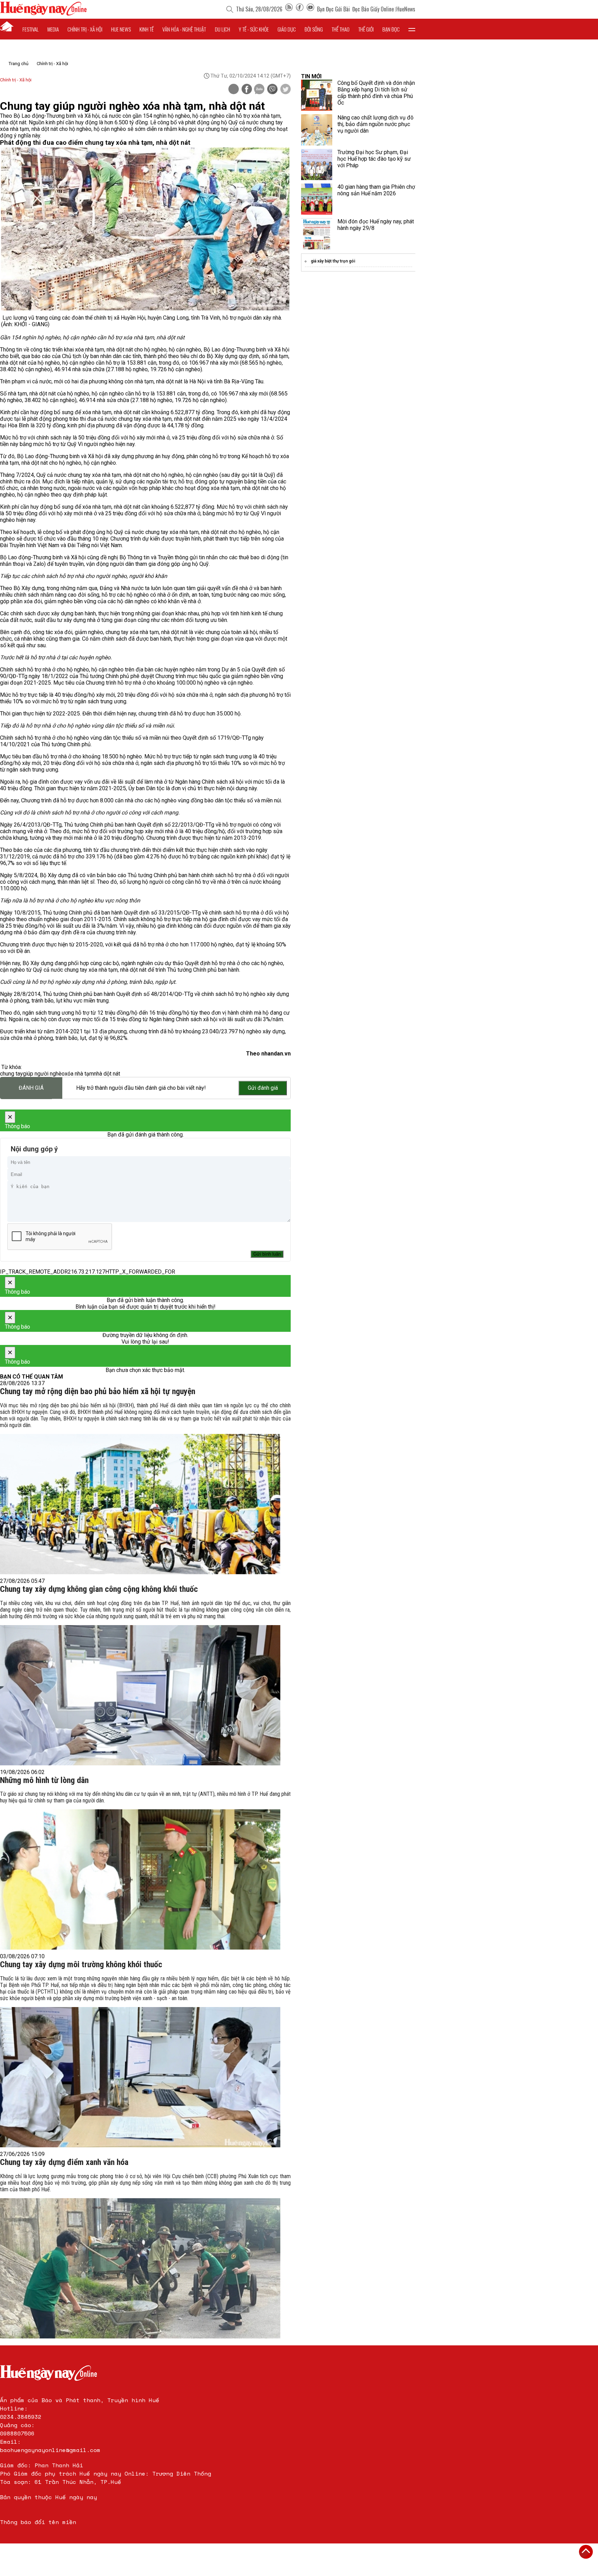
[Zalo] (259, 90)
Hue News (121, 29)
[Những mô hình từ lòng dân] (140, 1879)
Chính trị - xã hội (85, 29)
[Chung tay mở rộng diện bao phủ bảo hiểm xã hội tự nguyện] (140, 1504)
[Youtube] (310, 9)
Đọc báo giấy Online (373, 9)
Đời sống (314, 29)
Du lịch (223, 29)
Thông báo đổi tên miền (38, 2522)
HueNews (406, 9)
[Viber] (272, 90)
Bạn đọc (391, 29)
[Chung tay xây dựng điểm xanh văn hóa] (140, 2268)
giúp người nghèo (44, 1074)
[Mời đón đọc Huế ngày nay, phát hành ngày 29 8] (317, 234)
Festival (31, 29)
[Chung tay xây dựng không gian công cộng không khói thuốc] (140, 1695)
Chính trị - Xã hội (52, 64)
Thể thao (341, 29)
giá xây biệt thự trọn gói (333, 261)
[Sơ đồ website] (289, 9)
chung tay (11, 1074)
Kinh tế (147, 29)
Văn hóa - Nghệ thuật (184, 29)
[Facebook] (300, 9)
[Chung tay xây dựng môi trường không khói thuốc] (140, 2077)
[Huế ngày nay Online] (43, 14)
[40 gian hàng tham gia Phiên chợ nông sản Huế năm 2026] (317, 199)
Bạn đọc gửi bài (333, 9)
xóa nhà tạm (79, 1074)
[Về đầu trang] (586, 2552)
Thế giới (366, 29)
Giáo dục (287, 29)
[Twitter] (286, 90)
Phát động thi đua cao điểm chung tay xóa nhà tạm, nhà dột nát (95, 143)
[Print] (234, 89)
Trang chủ (19, 64)
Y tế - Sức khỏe (254, 29)
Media (53, 29)
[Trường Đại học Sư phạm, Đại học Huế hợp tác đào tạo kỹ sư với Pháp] (317, 164)
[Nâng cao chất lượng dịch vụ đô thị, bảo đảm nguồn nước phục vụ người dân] (317, 130)
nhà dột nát (107, 1074)
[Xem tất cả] (412, 29)
